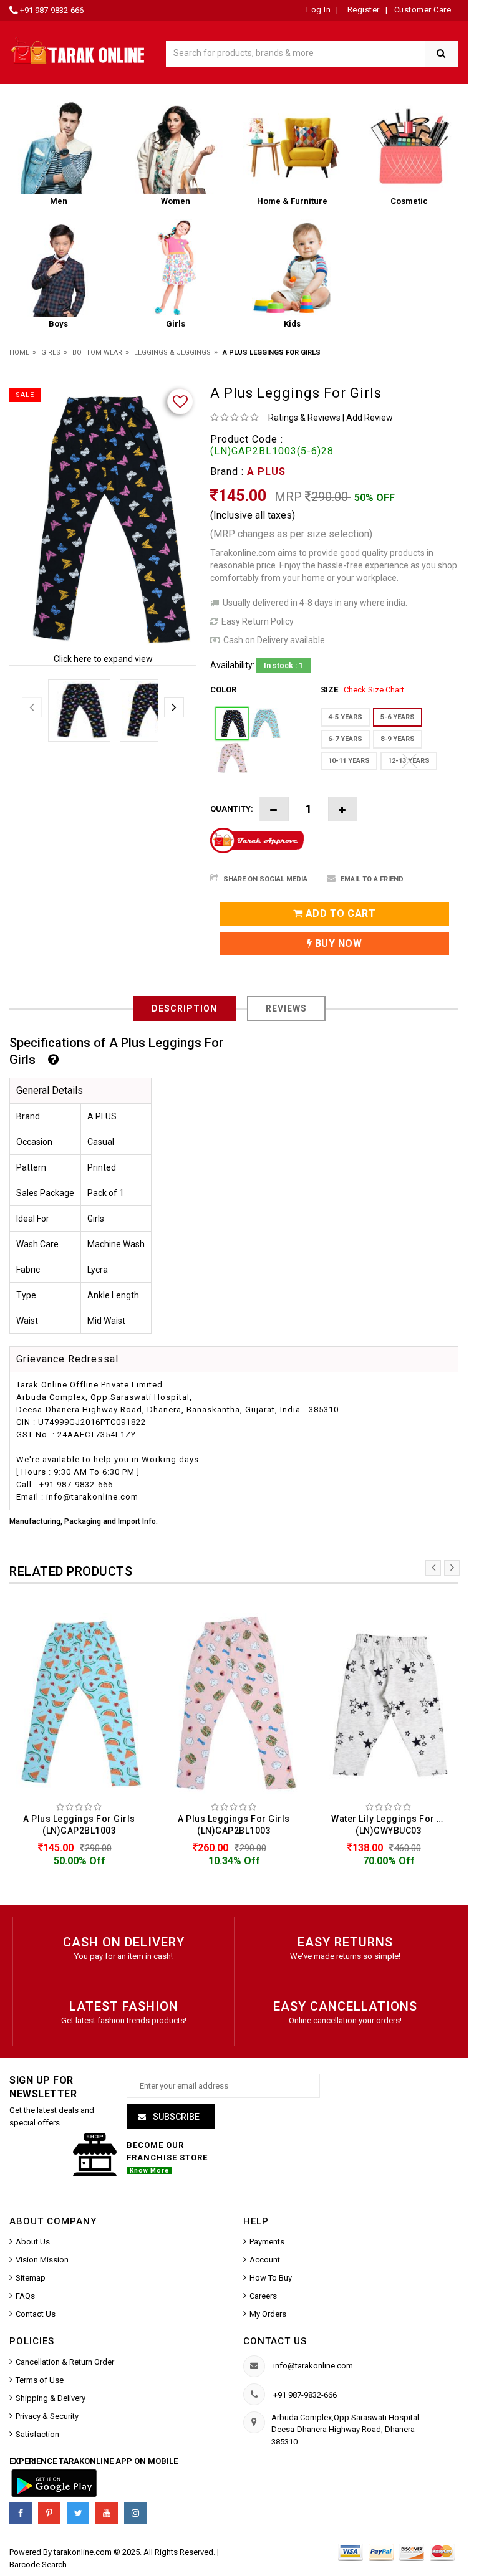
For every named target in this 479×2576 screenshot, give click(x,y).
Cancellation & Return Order (65, 2362)
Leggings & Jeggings (172, 352)
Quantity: (232, 809)
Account (265, 2260)
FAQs (25, 2296)
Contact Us (36, 2314)
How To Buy (271, 2278)
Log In (318, 10)
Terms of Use (40, 2380)
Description (184, 1008)
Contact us (275, 2341)
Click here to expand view (103, 659)
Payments (267, 2242)
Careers (263, 2296)
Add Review (370, 418)
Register (362, 10)
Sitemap (31, 2278)
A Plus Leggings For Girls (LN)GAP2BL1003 (79, 1825)
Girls (51, 352)
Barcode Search (38, 2564)
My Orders (268, 2314)
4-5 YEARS (345, 717)
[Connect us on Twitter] (78, 2513)
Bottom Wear (97, 352)
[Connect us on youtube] (107, 2513)
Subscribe (175, 2117)
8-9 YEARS (398, 739)
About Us (33, 2242)
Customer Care (423, 10)
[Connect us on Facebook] (21, 2513)
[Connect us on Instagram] (135, 2513)
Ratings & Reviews (304, 418)
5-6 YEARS (398, 717)
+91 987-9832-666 (52, 10)
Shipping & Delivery (51, 2398)
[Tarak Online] (78, 50)
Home (19, 352)
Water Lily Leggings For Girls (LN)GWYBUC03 (392, 1825)
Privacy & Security (47, 2416)
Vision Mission (42, 2260)
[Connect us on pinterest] (49, 2513)
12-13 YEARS (409, 761)
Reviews (286, 1008)
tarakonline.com (84, 2552)
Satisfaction (37, 2434)
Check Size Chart (374, 690)
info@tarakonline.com (313, 2366)
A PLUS (266, 472)
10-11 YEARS (349, 761)
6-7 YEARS (345, 739)
